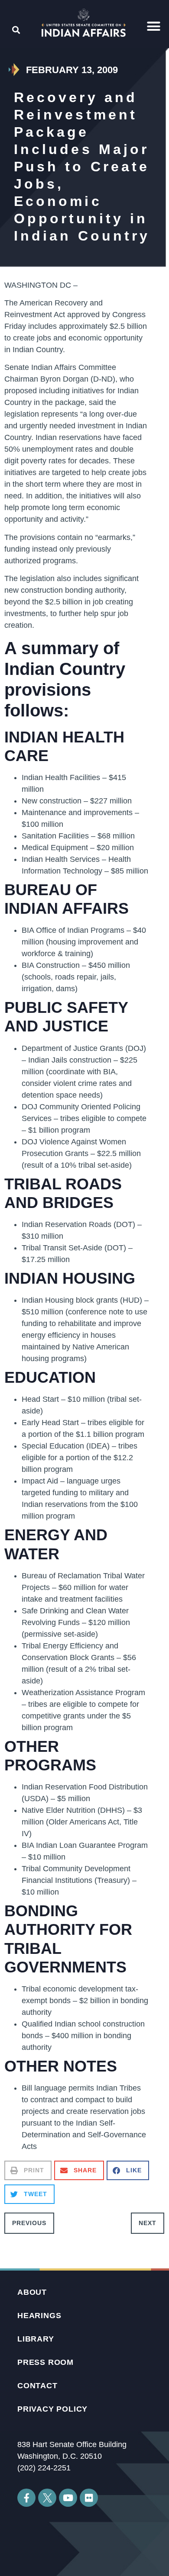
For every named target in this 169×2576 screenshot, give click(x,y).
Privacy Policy (52, 2409)
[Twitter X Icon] (47, 2498)
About (32, 2292)
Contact (37, 2386)
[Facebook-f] (26, 2498)
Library (36, 2339)
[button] (154, 26)
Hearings (39, 2316)
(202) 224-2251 (44, 2468)
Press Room (45, 2362)
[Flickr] (89, 2498)
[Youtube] (68, 2498)
